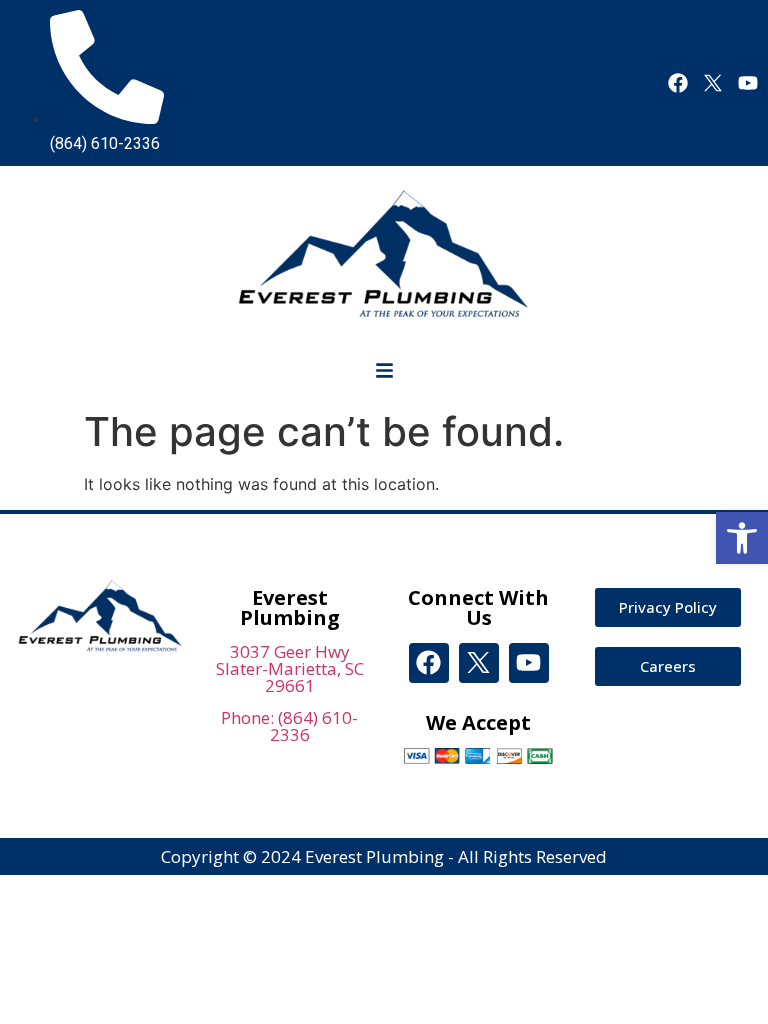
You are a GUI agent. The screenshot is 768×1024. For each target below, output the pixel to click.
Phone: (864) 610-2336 (289, 726)
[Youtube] (748, 83)
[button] (742, 538)
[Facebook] (678, 83)
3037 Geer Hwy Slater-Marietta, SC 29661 (290, 668)
